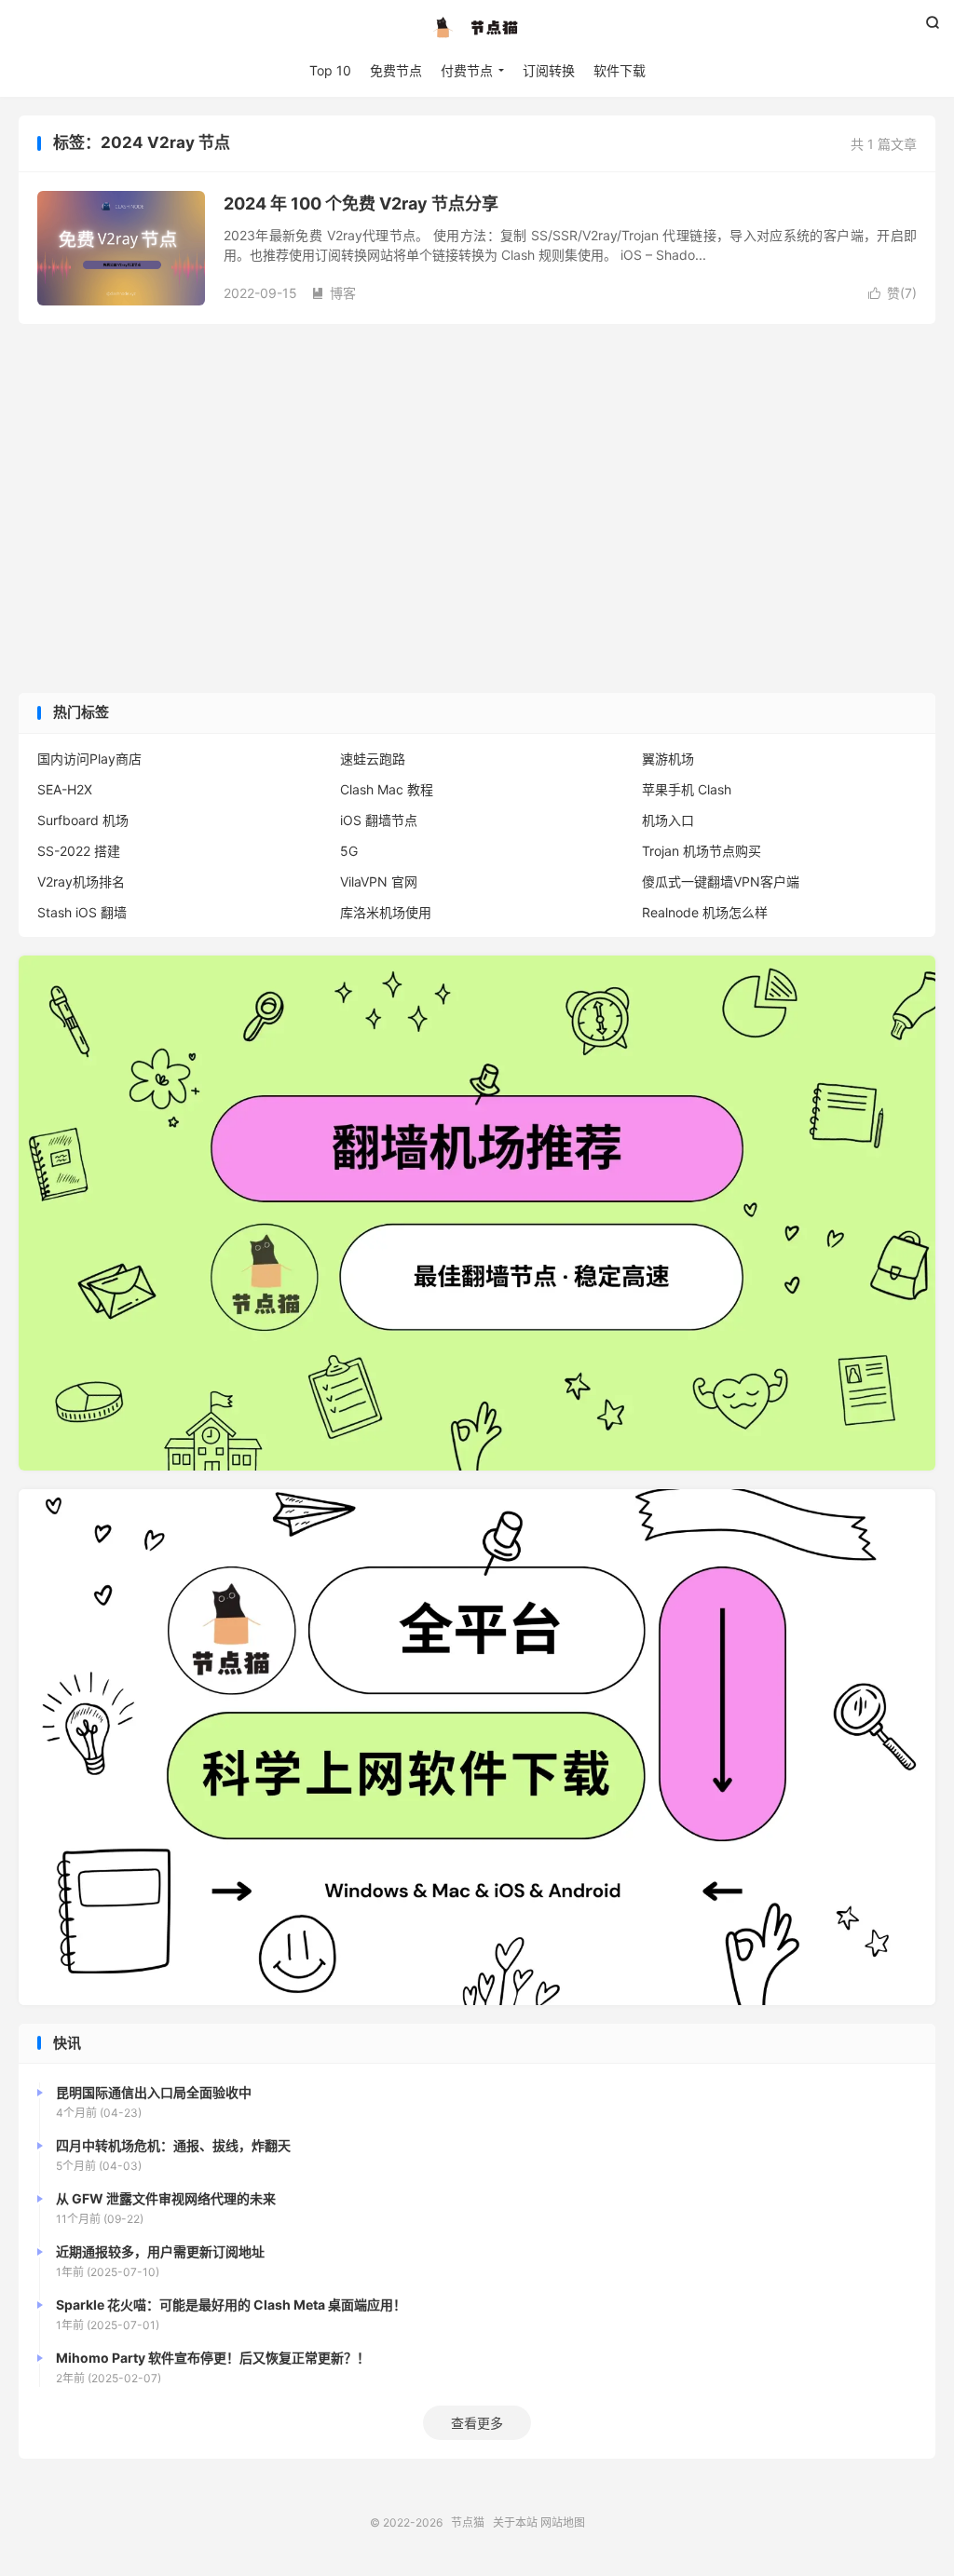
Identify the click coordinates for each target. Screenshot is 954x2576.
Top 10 (330, 70)
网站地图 (563, 2522)
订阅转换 (549, 70)
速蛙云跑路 (373, 759)
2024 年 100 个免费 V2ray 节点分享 (361, 203)
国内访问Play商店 (89, 759)
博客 (334, 293)
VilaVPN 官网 (379, 881)
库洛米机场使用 (386, 912)
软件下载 (620, 70)
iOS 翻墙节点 (379, 820)
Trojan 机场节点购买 (702, 851)
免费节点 (396, 70)
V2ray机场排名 (81, 881)
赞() (893, 293)
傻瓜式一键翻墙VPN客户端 (721, 881)
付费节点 (467, 70)
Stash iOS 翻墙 (82, 912)
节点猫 (477, 29)
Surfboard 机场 (83, 820)
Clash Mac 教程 (387, 789)
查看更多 (477, 2423)
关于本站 (515, 2522)
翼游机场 (668, 759)
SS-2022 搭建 (79, 851)
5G (349, 851)
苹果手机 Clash (687, 789)
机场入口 (668, 820)
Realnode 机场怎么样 (705, 912)
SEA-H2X (65, 789)
